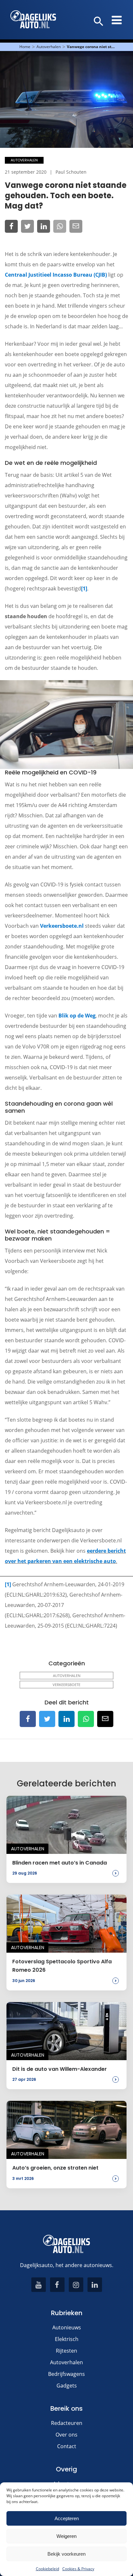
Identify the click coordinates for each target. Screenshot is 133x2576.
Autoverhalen (49, 47)
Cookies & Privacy (78, 2569)
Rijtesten (66, 2351)
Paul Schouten (71, 172)
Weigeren (66, 2536)
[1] (84, 588)
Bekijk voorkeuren (66, 2554)
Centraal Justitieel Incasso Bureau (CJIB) (56, 275)
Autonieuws (67, 2327)
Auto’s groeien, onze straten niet (55, 2168)
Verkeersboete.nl (62, 926)
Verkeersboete (66, 1685)
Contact (67, 2446)
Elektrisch (67, 2339)
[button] (99, 22)
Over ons (66, 2435)
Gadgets (67, 2386)
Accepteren (67, 2518)
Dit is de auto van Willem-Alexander (60, 2069)
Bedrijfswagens (66, 2374)
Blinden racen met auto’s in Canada (60, 1863)
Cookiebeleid (47, 2569)
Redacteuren (67, 2423)
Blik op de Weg (77, 1016)
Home (25, 47)
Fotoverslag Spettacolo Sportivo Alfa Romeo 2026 (62, 1966)
